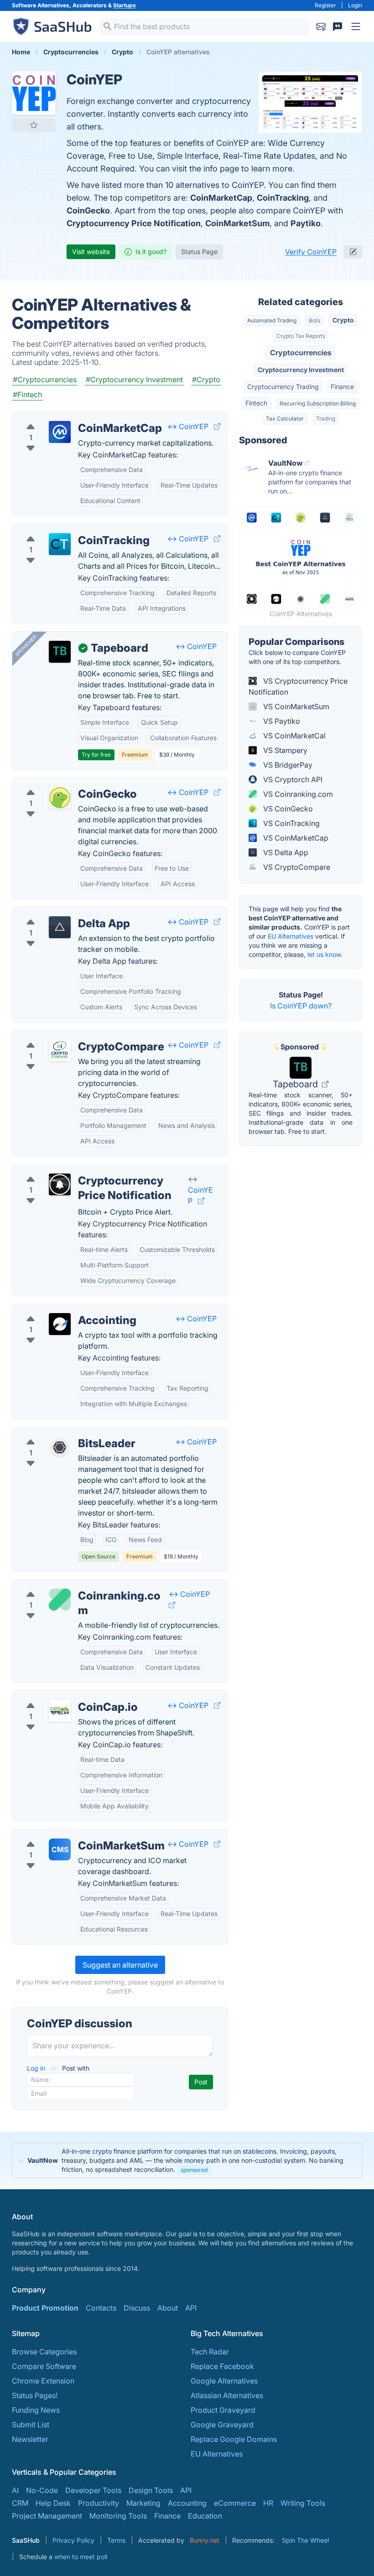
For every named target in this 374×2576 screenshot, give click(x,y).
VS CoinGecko (287, 809)
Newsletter (30, 2439)
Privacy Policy (73, 2540)
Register (325, 5)
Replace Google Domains (234, 2439)
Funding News (36, 2410)
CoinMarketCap (221, 198)
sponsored (194, 2170)
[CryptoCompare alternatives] (60, 1050)
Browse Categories (44, 2352)
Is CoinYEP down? (301, 1006)
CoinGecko (88, 210)
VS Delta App (285, 852)
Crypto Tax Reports (301, 336)
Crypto (343, 320)
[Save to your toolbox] (34, 125)
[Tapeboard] (60, 652)
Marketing (143, 2503)
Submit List (31, 2425)
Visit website (91, 252)
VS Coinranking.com (297, 794)
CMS (60, 1849)
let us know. (325, 954)
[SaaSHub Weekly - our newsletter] (321, 26)
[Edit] (353, 252)
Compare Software (44, 2366)
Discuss (137, 2308)
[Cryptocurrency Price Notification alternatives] (60, 1184)
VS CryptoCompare (296, 867)
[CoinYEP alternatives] (34, 93)
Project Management (47, 2516)
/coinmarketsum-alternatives (68, 1835)
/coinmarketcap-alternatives (68, 417)
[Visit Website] (217, 426)
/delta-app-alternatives (59, 913)
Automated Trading (272, 320)
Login (355, 5)
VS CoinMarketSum (295, 706)
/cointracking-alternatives (63, 530)
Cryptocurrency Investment (301, 370)
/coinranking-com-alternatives (71, 1585)
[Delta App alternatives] (60, 927)
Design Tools (151, 2490)
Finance (342, 387)
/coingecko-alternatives (60, 783)
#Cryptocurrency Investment (134, 379)
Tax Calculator (285, 418)
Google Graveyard (222, 2425)
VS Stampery (284, 750)
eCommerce (235, 2503)
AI (15, 2490)
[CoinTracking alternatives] (60, 544)
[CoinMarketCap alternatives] (60, 432)
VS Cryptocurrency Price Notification (298, 686)
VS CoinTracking (291, 823)
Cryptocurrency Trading (283, 387)
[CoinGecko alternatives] (60, 798)
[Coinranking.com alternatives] (60, 1600)
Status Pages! (35, 2395)
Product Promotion (45, 2308)
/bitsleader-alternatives (59, 1433)
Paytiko (306, 223)
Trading (326, 418)
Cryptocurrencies (301, 353)
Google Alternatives (224, 2381)
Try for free (96, 755)
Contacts (101, 2308)
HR (268, 2503)
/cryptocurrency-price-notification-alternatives (99, 1170)
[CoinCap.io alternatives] (60, 1711)
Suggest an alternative (120, 1965)
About (168, 2308)
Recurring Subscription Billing (318, 403)
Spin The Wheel (305, 2540)
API (191, 2308)
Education (205, 2516)
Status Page (199, 252)
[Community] (338, 26)
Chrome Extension (43, 2381)
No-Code (42, 2490)
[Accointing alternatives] (60, 1324)
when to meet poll (81, 2557)
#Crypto (206, 379)
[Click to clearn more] (187, 2161)
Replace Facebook (222, 2366)
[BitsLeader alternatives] (60, 1447)
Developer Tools (93, 2490)
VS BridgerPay (287, 765)
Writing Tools (303, 2503)
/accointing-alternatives (60, 1309)
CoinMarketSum (237, 223)
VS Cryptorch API (292, 779)
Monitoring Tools (118, 2516)
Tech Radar (210, 2352)
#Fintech (27, 395)
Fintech (256, 403)
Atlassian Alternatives (227, 2395)
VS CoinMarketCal (293, 736)
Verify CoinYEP (311, 252)
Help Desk (53, 2503)
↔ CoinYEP (188, 426)
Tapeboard (296, 1084)
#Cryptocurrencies (45, 379)
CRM (20, 2503)
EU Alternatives (291, 936)
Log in (37, 2068)
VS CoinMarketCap (295, 838)
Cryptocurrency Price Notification (134, 223)
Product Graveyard (223, 2410)
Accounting (187, 2503)
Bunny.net (205, 2540)
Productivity (99, 2503)
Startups (125, 5)
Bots (314, 320)
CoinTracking (283, 198)
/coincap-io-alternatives (61, 1696)
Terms (116, 2540)
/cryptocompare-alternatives (69, 1036)
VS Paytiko (281, 721)
